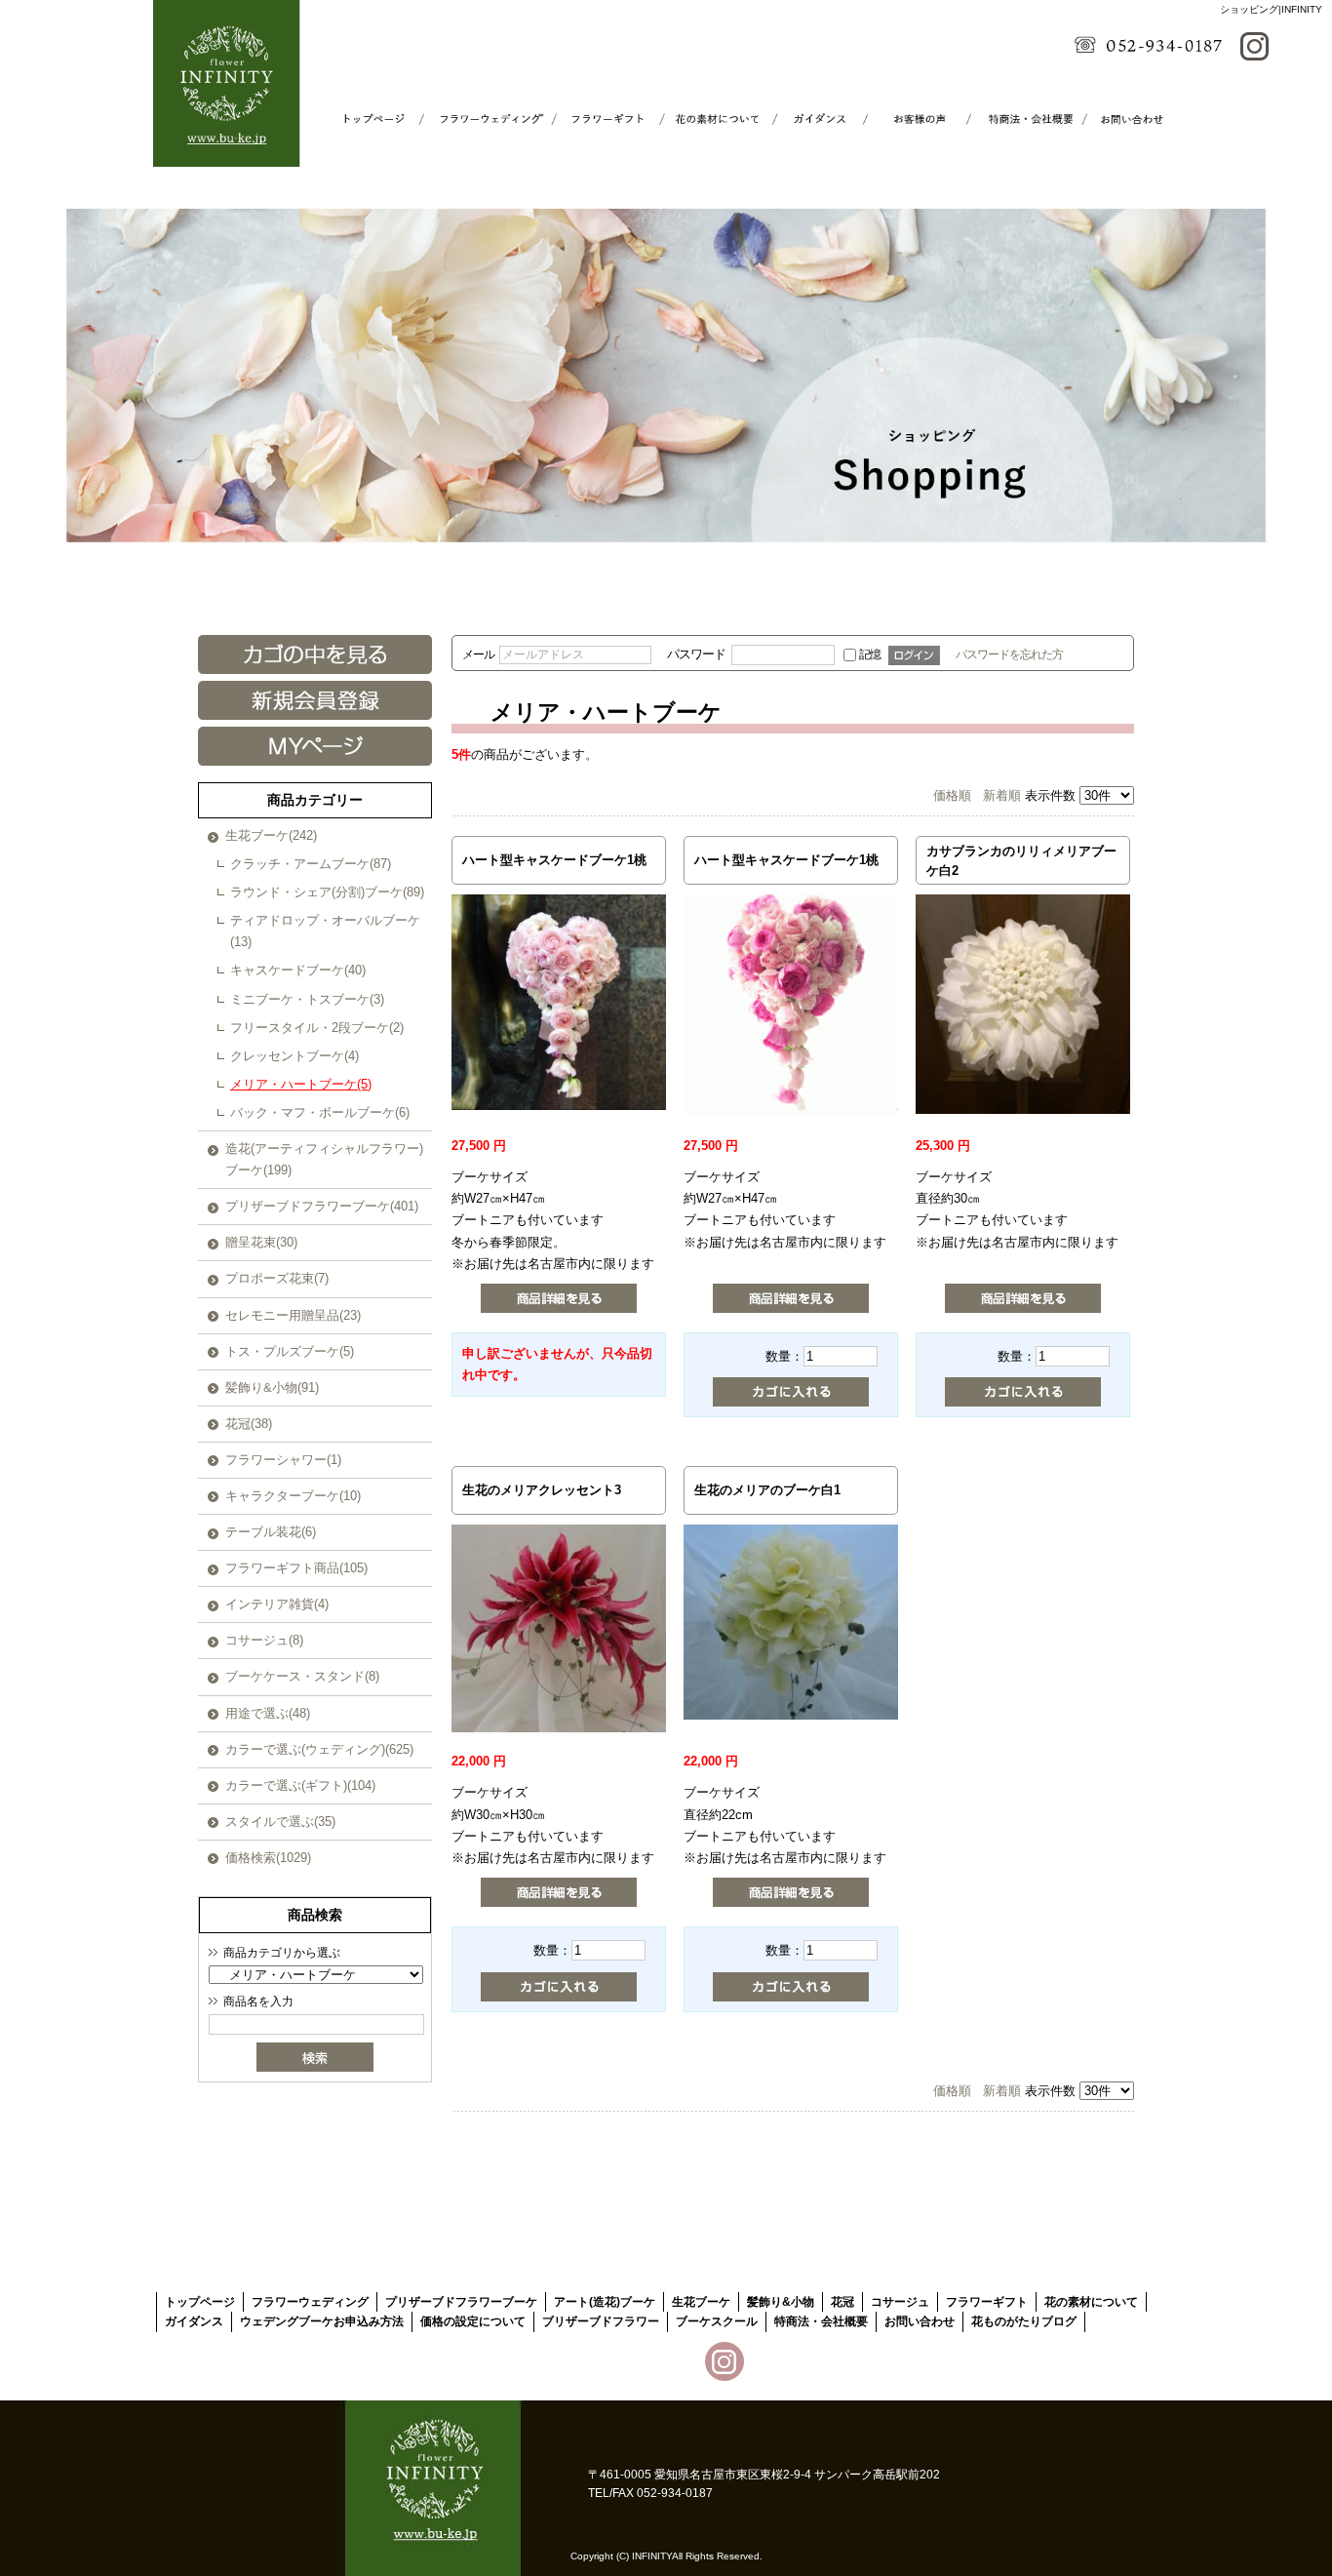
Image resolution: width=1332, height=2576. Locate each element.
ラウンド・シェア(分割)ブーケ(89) (327, 892)
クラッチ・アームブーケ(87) (311, 864)
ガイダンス (807, 119)
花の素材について (701, 119)
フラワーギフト (594, 119)
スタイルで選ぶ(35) (280, 1822)
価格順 (952, 795)
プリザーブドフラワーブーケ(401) (322, 1206)
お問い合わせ (1126, 119)
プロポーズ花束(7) (277, 1278)
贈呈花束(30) (261, 1242)
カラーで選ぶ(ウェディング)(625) (319, 1749)
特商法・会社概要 (1019, 119)
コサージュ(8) (264, 1640)
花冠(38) (249, 1424)
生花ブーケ (701, 2302)
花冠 (842, 2302)
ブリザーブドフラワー (601, 2321)
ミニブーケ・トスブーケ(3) (307, 999)
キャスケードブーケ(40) (298, 970)
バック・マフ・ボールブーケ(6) (320, 1112)
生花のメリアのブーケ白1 (767, 1490)
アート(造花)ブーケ (605, 2302)
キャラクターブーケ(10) (293, 1496)
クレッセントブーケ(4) (294, 1056)
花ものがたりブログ (1024, 2321)
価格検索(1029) (268, 1858)
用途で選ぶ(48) (268, 1713)
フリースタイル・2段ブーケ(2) (317, 1028)
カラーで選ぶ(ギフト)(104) (300, 1785)
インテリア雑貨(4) (277, 1604)
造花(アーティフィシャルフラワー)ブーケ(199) (324, 1159)
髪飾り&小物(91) (272, 1387)
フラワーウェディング (488, 119)
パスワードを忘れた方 (1009, 654)
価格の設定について (473, 2321)
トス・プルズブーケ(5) (290, 1351)
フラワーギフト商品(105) (296, 1568)
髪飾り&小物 (781, 2302)
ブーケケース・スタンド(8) (302, 1676)
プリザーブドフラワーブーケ (461, 2302)
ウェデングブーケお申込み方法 (322, 2321)
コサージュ (900, 2302)
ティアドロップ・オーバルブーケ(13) (325, 931)
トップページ (382, 119)
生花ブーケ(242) (271, 835)
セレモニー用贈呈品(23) (293, 1315)
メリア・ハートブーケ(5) (301, 1084)
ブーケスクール (913, 119)
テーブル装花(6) (271, 1532)
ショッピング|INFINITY (1271, 9)
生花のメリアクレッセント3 (542, 1490)
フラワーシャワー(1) (283, 1460)
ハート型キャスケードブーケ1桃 (554, 860)
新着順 (1002, 795)
